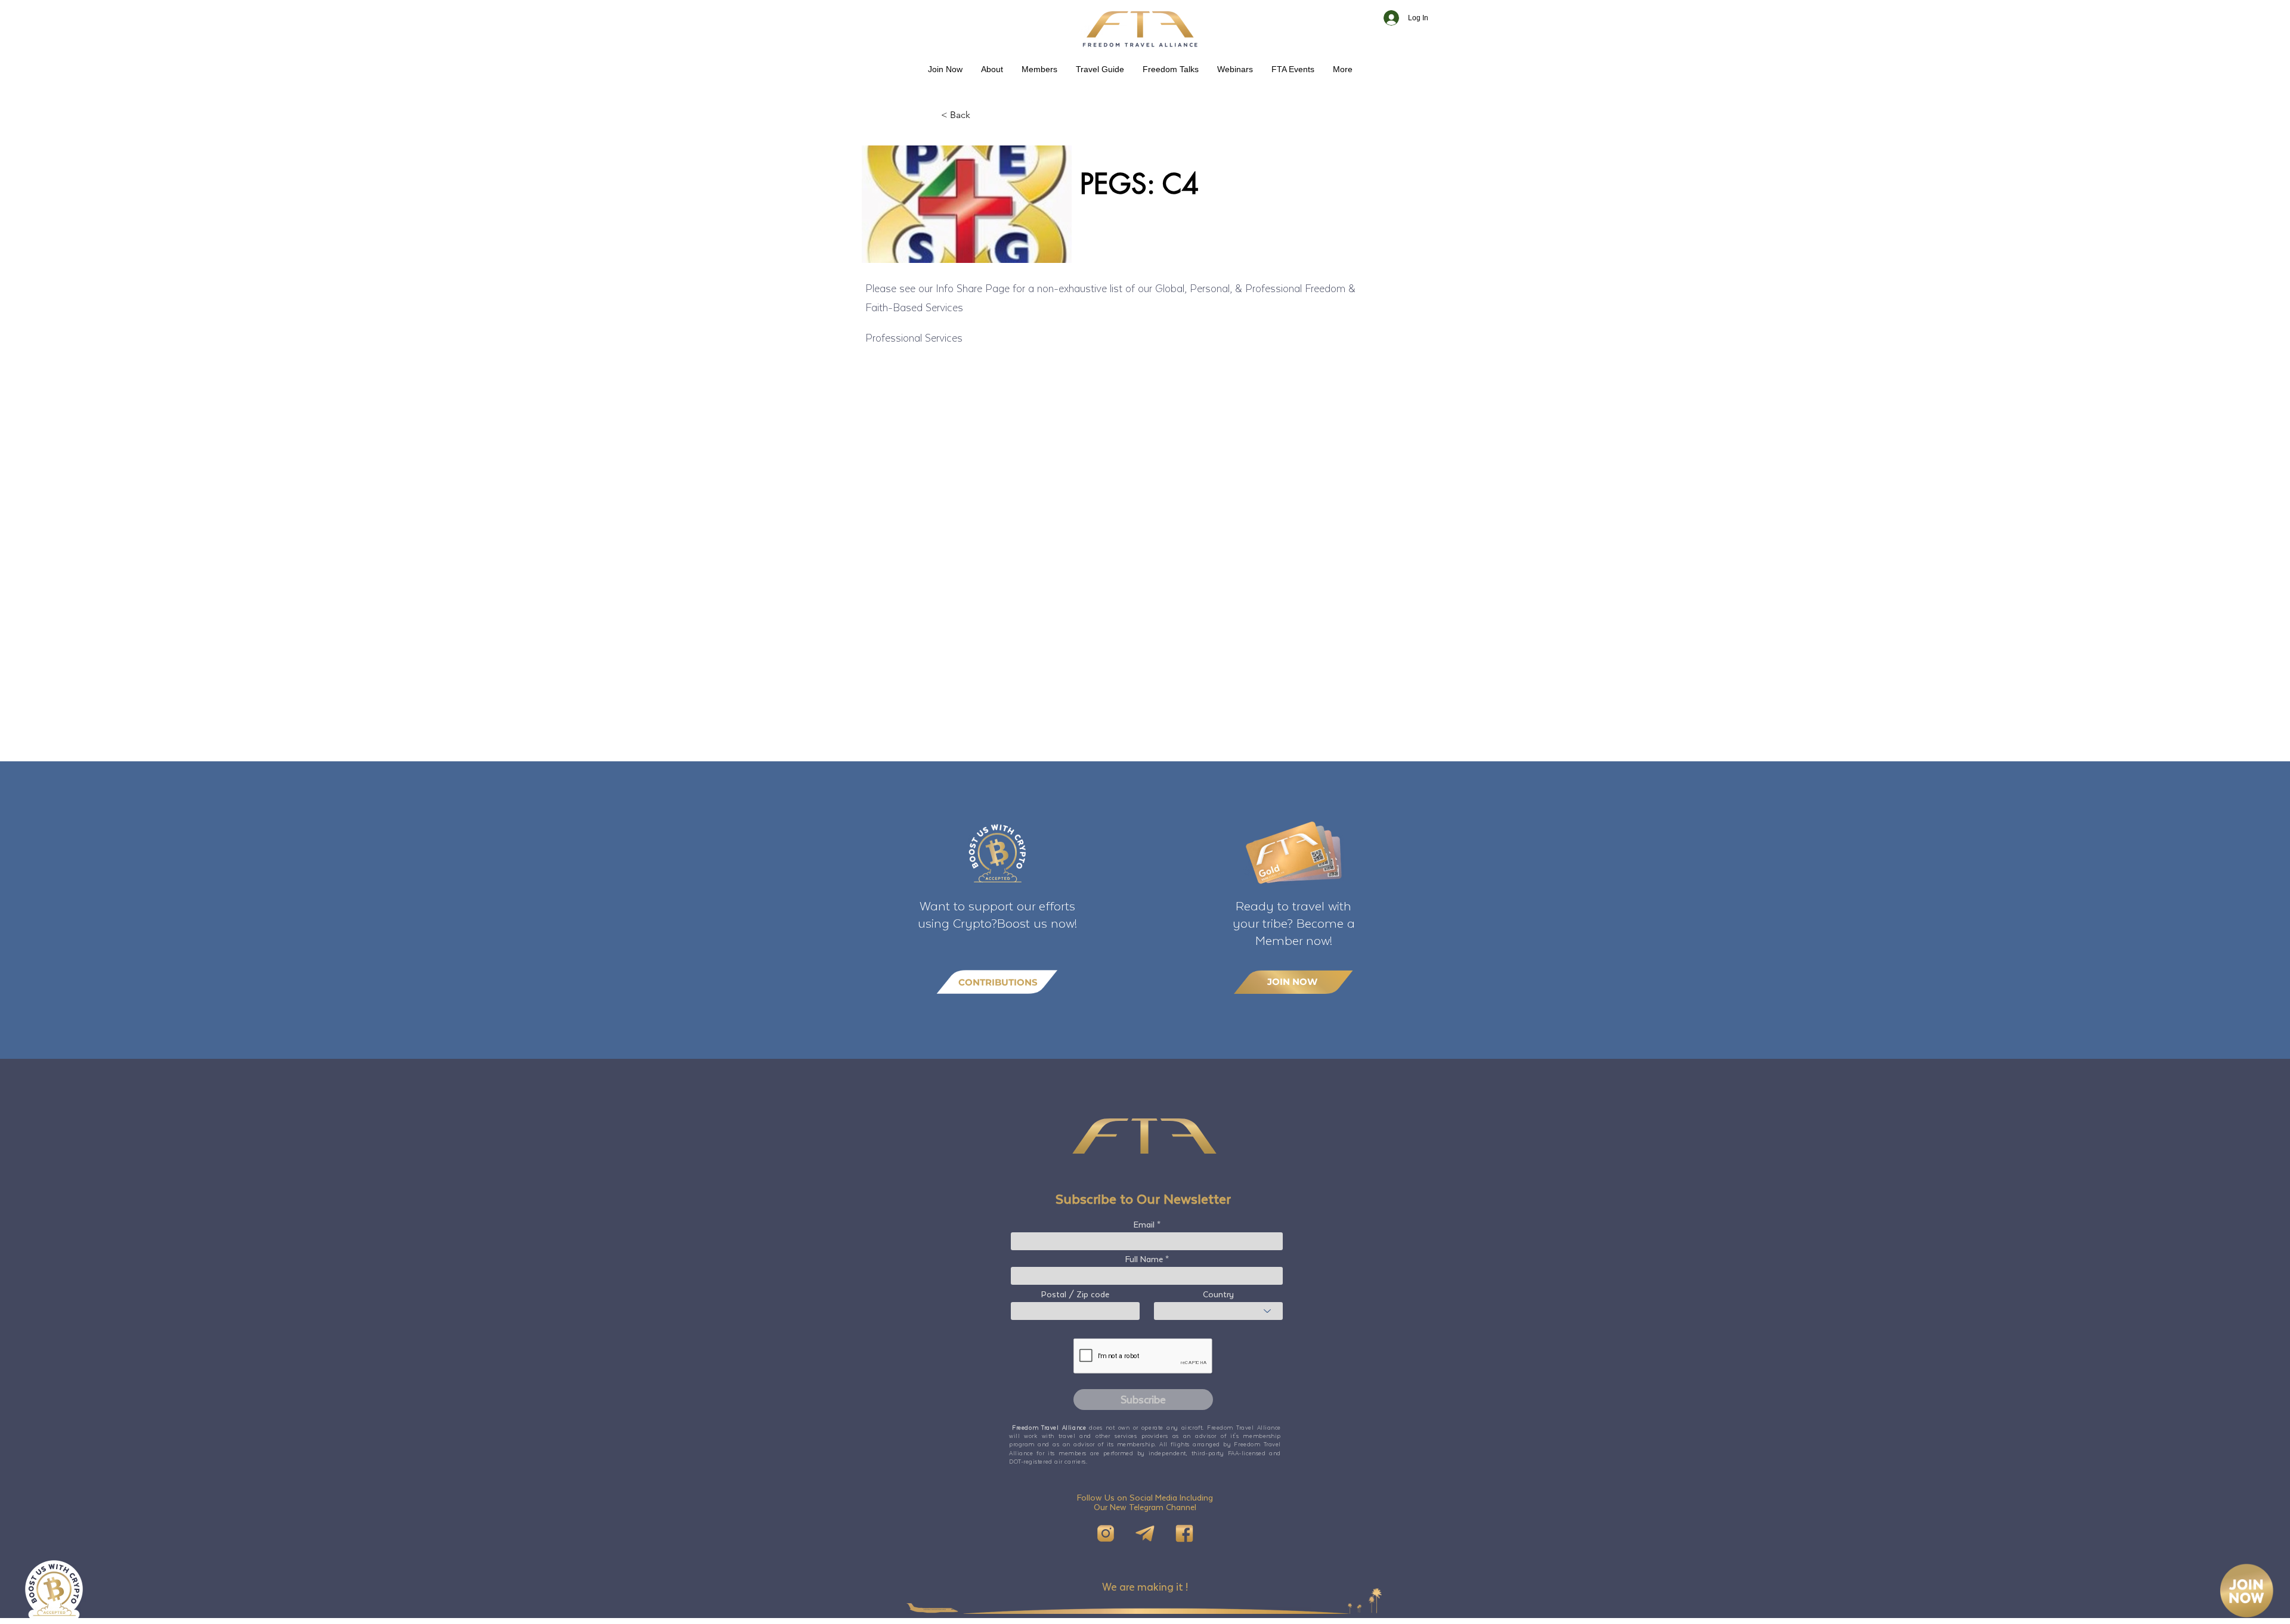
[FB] (1184, 1533)
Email (1144, 1225)
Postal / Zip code (1075, 1294)
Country (1218, 1294)
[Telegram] (1145, 1533)
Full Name (1144, 1259)
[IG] (1106, 1533)
